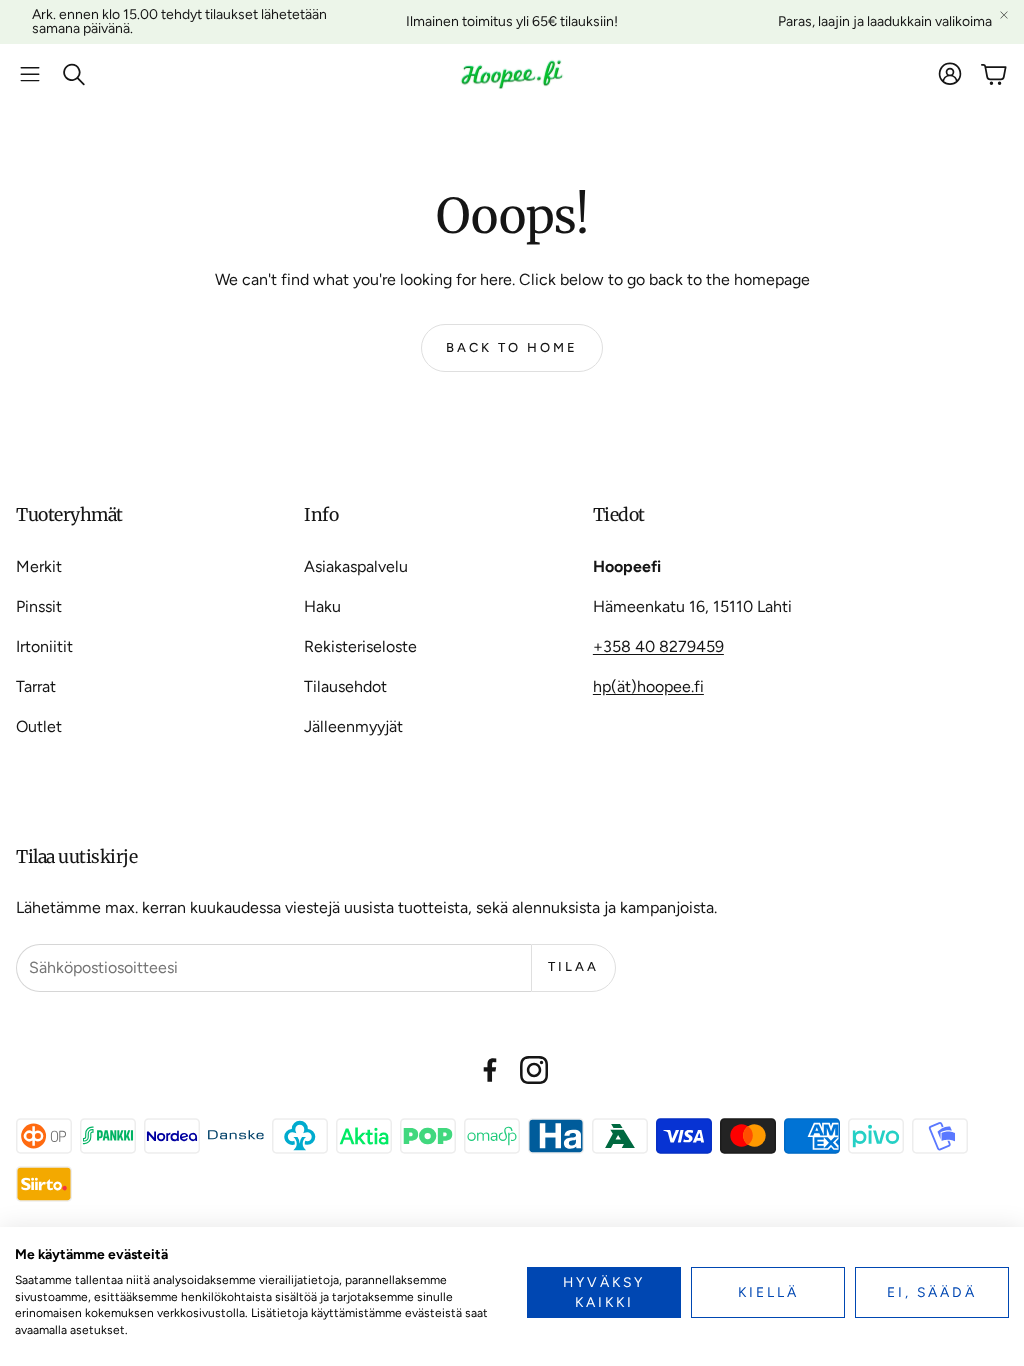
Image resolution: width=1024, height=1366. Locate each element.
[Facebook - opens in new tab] (490, 1070)
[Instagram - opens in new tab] (534, 1070)
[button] (30, 74)
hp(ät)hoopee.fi (648, 686)
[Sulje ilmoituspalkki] (1004, 15)
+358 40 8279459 (658, 646)
